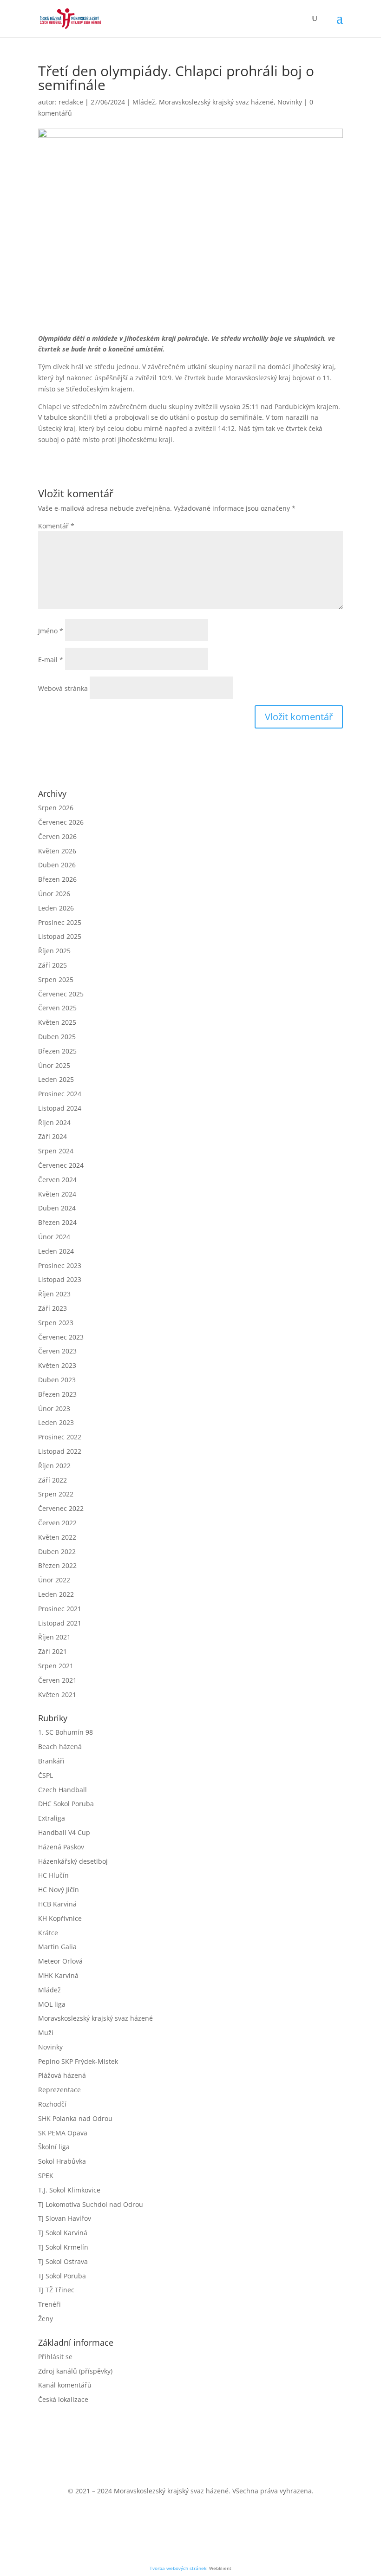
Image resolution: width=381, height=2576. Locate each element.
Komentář (56, 526)
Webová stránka (63, 688)
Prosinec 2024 (60, 1094)
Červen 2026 (57, 836)
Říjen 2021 (54, 1637)
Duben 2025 (57, 1037)
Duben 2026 (57, 865)
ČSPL (46, 1775)
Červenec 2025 (61, 994)
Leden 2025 (56, 1079)
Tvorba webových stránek (178, 2568)
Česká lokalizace (63, 2399)
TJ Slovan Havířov (65, 2218)
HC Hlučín (53, 1875)
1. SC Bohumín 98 (66, 1732)
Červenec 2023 (61, 1337)
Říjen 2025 (54, 951)
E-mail (51, 660)
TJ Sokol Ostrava (63, 2261)
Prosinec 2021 (60, 1609)
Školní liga (54, 2147)
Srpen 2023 (56, 1323)
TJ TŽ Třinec (56, 2290)
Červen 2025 (57, 1008)
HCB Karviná (57, 1904)
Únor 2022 (54, 1580)
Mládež (144, 102)
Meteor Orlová (60, 1961)
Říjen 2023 (54, 1294)
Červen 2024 (57, 1180)
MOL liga (52, 2004)
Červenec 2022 (61, 1508)
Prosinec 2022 (60, 1437)
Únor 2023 (54, 1408)
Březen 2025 (57, 1051)
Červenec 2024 (61, 1165)
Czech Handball (62, 1790)
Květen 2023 (57, 1365)
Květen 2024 (57, 1194)
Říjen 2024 (54, 1122)
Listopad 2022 (60, 1451)
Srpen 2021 (56, 1666)
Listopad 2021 (60, 1623)
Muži (46, 2033)
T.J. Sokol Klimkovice (69, 2190)
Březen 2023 (57, 1394)
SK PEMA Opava (63, 2133)
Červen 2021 (57, 1680)
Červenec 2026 (61, 822)
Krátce (48, 1933)
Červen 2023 (57, 1351)
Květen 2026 (57, 851)
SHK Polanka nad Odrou (75, 2118)
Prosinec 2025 (60, 922)
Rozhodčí (52, 2104)
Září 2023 (53, 1308)
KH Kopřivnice (60, 1918)
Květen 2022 (57, 1537)
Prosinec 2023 (60, 1265)
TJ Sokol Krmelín (63, 2247)
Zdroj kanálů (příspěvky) (75, 2371)
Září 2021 (53, 1651)
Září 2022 (53, 1480)
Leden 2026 (56, 908)
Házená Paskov (61, 1847)
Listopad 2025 (60, 936)
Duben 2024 (57, 1208)
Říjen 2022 (54, 1466)
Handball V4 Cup (64, 1832)
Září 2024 (53, 1136)
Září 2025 (53, 965)
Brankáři (51, 1761)
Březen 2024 (57, 1222)
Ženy (46, 2319)
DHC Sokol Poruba (66, 1804)
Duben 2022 (57, 1551)
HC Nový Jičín (59, 1890)
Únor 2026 (54, 894)
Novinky (290, 102)
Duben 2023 (57, 1380)
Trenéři (49, 2304)
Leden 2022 (56, 1594)
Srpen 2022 (56, 1494)
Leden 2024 (56, 1251)
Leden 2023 (56, 1422)
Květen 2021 (57, 1695)
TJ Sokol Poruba (62, 2276)
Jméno (51, 631)
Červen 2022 (57, 1523)
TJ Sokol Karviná (63, 2233)
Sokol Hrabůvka (62, 2161)
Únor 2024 (54, 1237)
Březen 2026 (57, 879)
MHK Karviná (58, 1975)
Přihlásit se (55, 2357)
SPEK (46, 2176)
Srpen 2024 (56, 1151)
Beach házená (60, 1747)
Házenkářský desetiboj (73, 1861)
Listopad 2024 (60, 1108)
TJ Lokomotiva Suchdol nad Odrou (91, 2204)
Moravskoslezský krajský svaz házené (216, 102)
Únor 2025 (54, 1065)
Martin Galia (57, 1947)
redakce (71, 102)
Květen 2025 (57, 1022)
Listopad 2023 (60, 1279)
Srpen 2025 (56, 979)
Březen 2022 (57, 1565)
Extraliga (52, 1818)
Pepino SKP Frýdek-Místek (78, 2061)
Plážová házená (62, 2075)
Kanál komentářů (65, 2385)
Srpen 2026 (56, 808)
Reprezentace (59, 2090)
